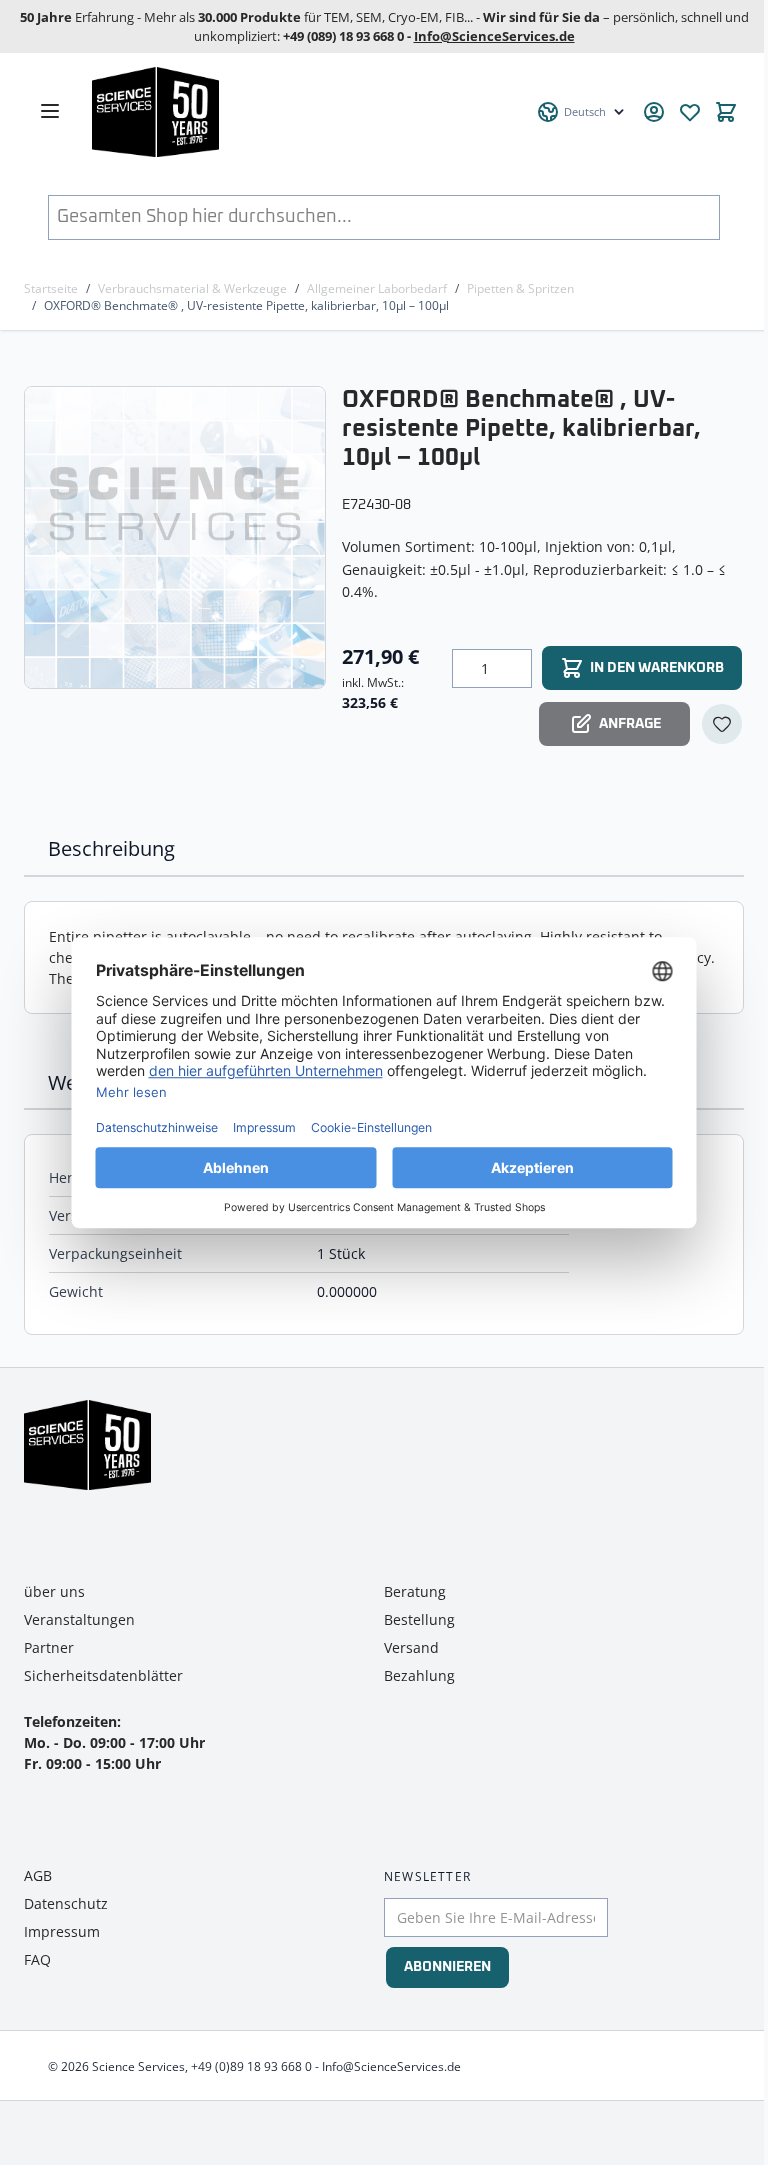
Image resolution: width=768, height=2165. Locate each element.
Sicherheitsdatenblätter (103, 1675)
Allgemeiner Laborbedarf (377, 288)
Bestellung (419, 1619)
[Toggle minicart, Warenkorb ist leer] (726, 112)
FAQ (37, 1959)
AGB (38, 1875)
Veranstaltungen (79, 1619)
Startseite (51, 288)
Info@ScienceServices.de (494, 36)
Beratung (415, 1591)
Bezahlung (419, 1675)
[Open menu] (50, 111)
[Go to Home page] (303, 112)
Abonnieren (447, 1967)
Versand (411, 1647)
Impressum (62, 1931)
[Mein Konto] (654, 112)
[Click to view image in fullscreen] (177, 537)
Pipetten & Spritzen (520, 288)
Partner (49, 1647)
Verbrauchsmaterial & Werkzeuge (192, 288)
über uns (54, 1591)
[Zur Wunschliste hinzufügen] (722, 724)
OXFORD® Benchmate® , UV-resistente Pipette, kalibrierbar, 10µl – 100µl (246, 305)
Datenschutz (66, 1903)
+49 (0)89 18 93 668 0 (251, 2066)
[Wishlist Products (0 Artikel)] (690, 112)
